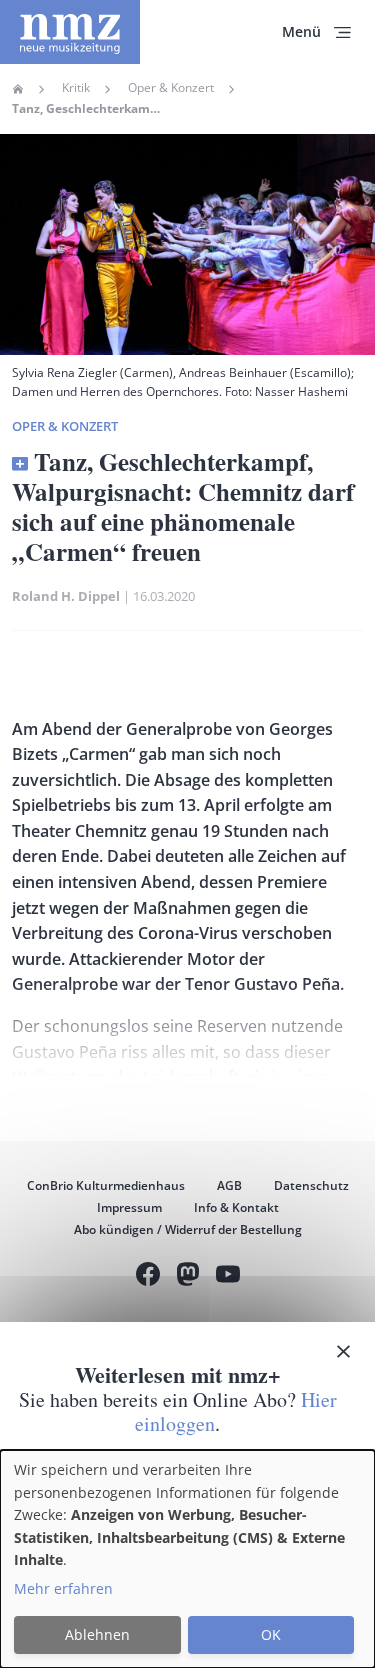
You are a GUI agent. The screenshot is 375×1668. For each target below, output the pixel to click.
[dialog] (187, 1559)
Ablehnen (97, 1634)
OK (271, 1634)
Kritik (76, 88)
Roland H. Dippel (66, 596)
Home (18, 89)
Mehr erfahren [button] (63, 1588)
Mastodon (188, 1276)
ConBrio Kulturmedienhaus (106, 1185)
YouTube (228, 1276)
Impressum (129, 1207)
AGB (229, 1185)
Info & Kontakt (236, 1207)
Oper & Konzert (171, 88)
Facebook (148, 1276)
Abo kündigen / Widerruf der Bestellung (188, 1229)
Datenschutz (311, 1185)
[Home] (70, 32)
